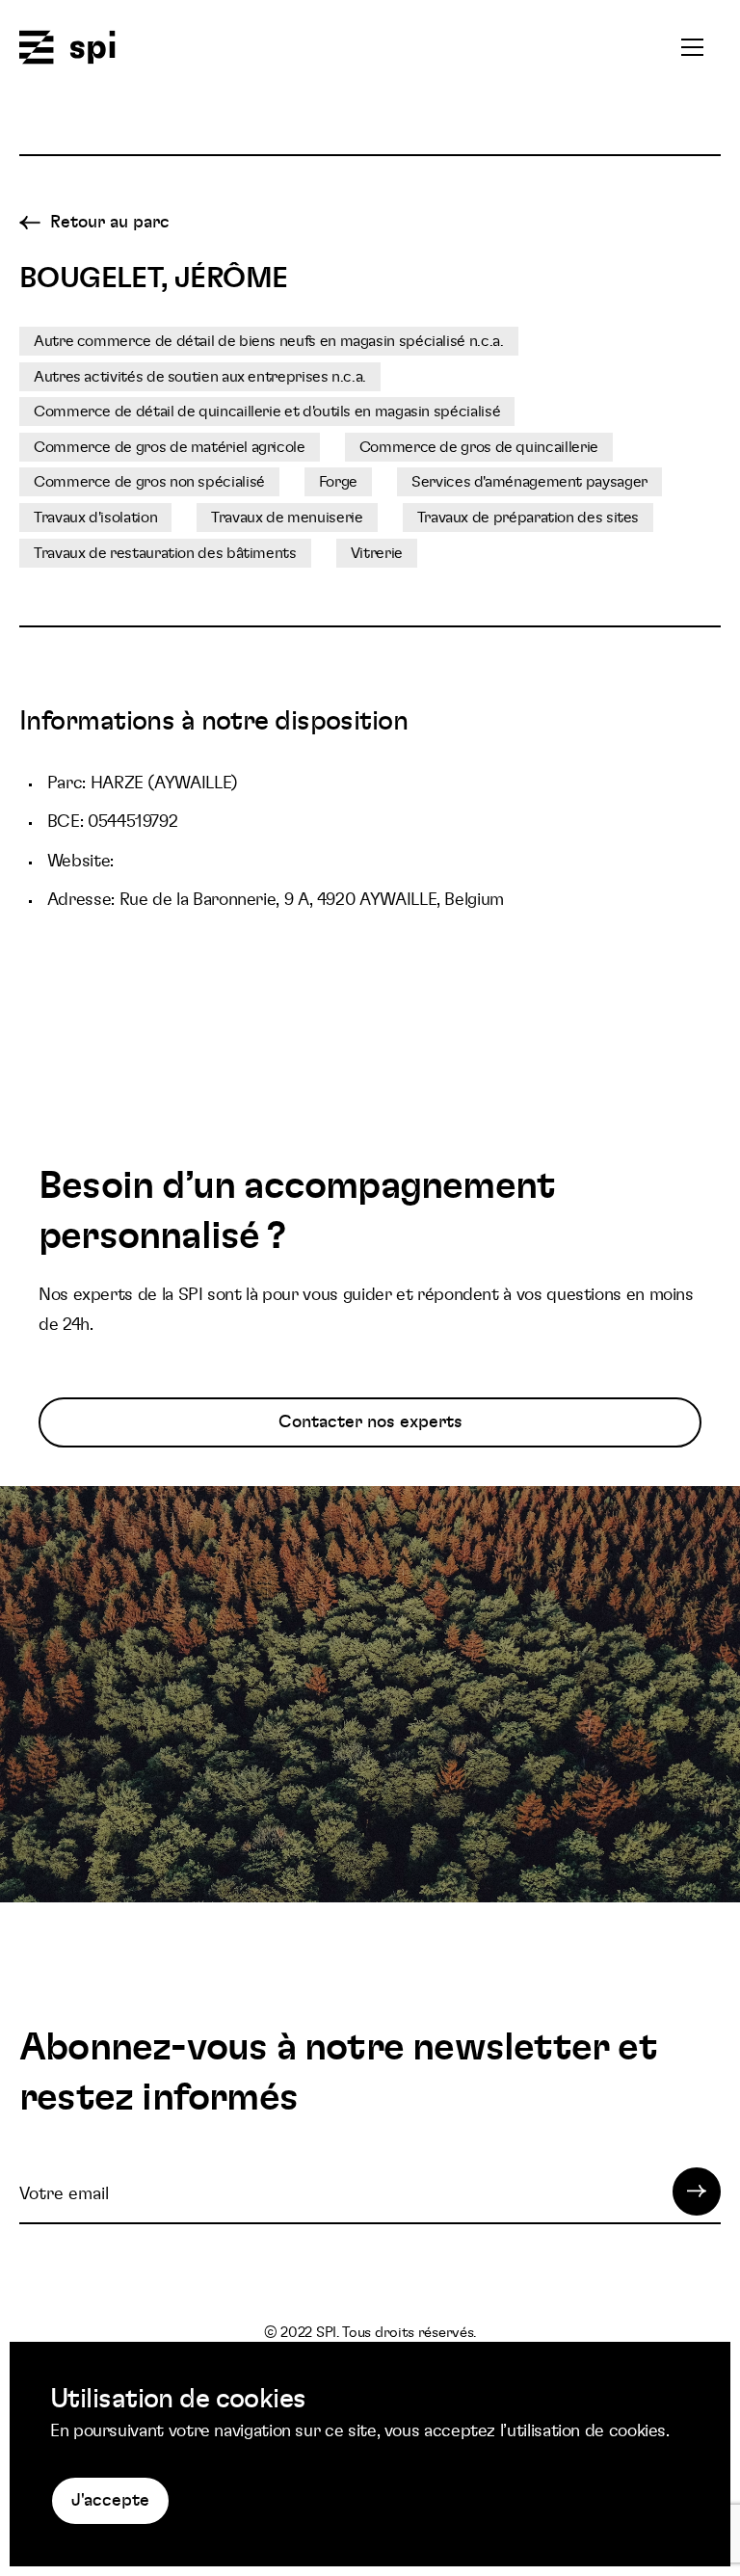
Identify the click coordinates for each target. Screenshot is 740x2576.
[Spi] (67, 49)
